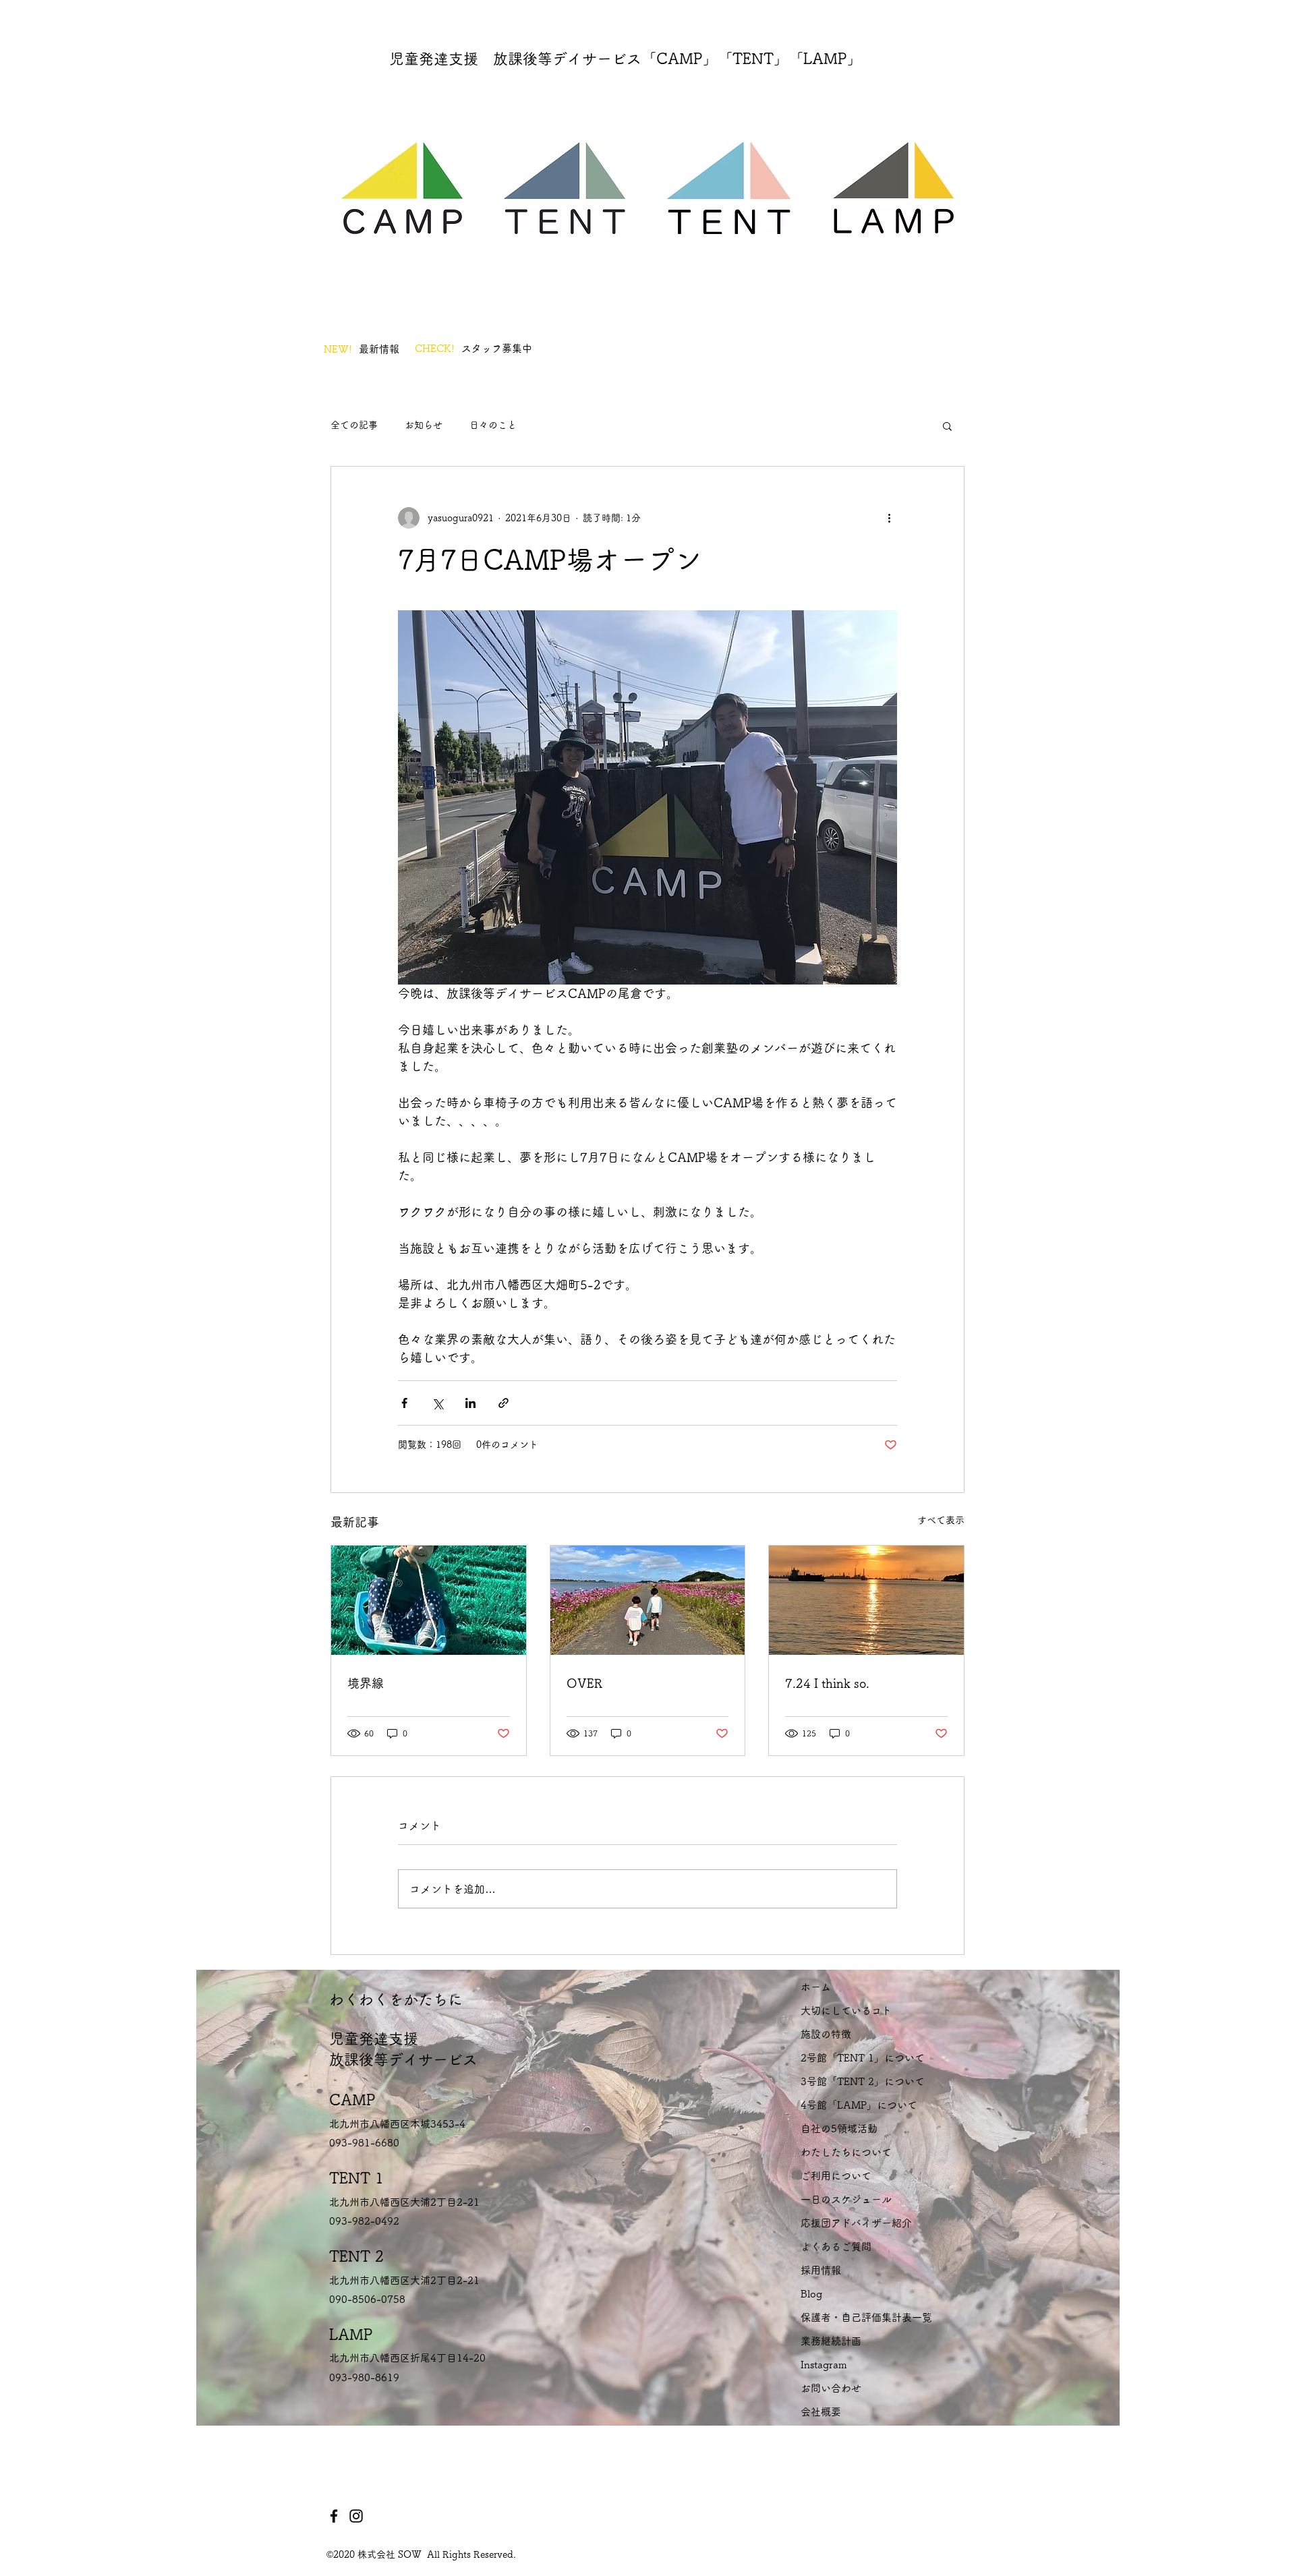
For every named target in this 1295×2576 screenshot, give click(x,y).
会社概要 (821, 2412)
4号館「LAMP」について (859, 2105)
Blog (811, 2294)
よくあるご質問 (836, 2247)
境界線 (366, 1683)
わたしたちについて (846, 2152)
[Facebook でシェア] (404, 1403)
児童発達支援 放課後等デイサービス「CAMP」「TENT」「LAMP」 (626, 59)
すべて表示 (941, 1520)
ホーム (816, 1987)
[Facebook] (334, 2516)
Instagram (824, 2365)
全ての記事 (354, 425)
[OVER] (648, 1600)
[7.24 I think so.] (866, 1600)
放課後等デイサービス (403, 2059)
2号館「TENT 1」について (863, 2058)
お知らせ (424, 425)
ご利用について (836, 2176)
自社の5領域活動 (839, 2129)
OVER (584, 1683)
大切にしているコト (846, 2011)
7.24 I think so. (827, 1683)
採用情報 (821, 2270)
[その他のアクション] (889, 518)
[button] (947, 426)
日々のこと (493, 425)
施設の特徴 (826, 2034)
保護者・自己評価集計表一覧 (866, 2317)
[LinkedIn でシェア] (470, 1403)
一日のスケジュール (846, 2199)
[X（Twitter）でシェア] (437, 1403)
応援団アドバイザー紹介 (856, 2223)
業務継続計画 (831, 2341)
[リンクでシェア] (503, 1403)
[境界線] (429, 1600)
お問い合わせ (831, 2388)
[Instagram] (356, 2516)
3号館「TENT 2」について (863, 2081)
